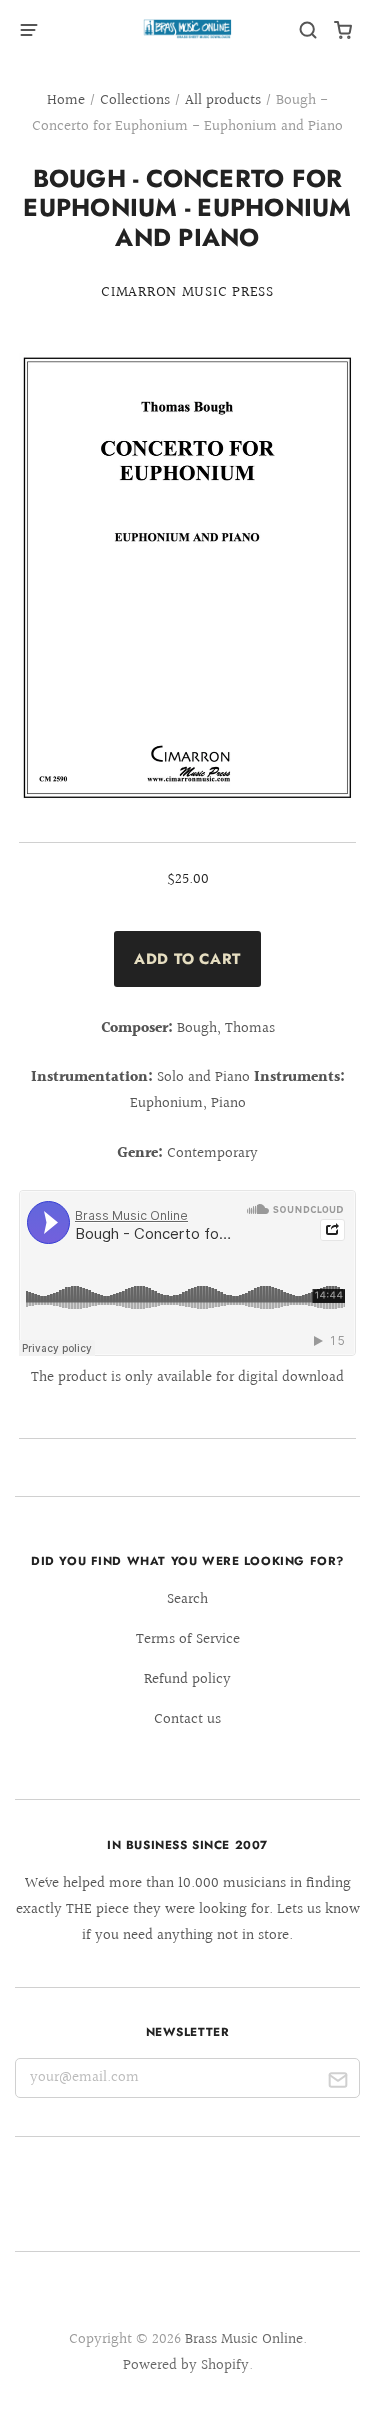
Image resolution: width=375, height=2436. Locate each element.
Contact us (187, 1719)
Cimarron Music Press (187, 292)
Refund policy (187, 1679)
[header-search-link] (308, 30)
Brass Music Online (244, 2339)
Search (187, 1599)
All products (223, 100)
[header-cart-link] (343, 30)
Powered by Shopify (186, 2365)
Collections (135, 100)
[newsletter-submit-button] (337, 2082)
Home (66, 100)
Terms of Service (188, 1639)
